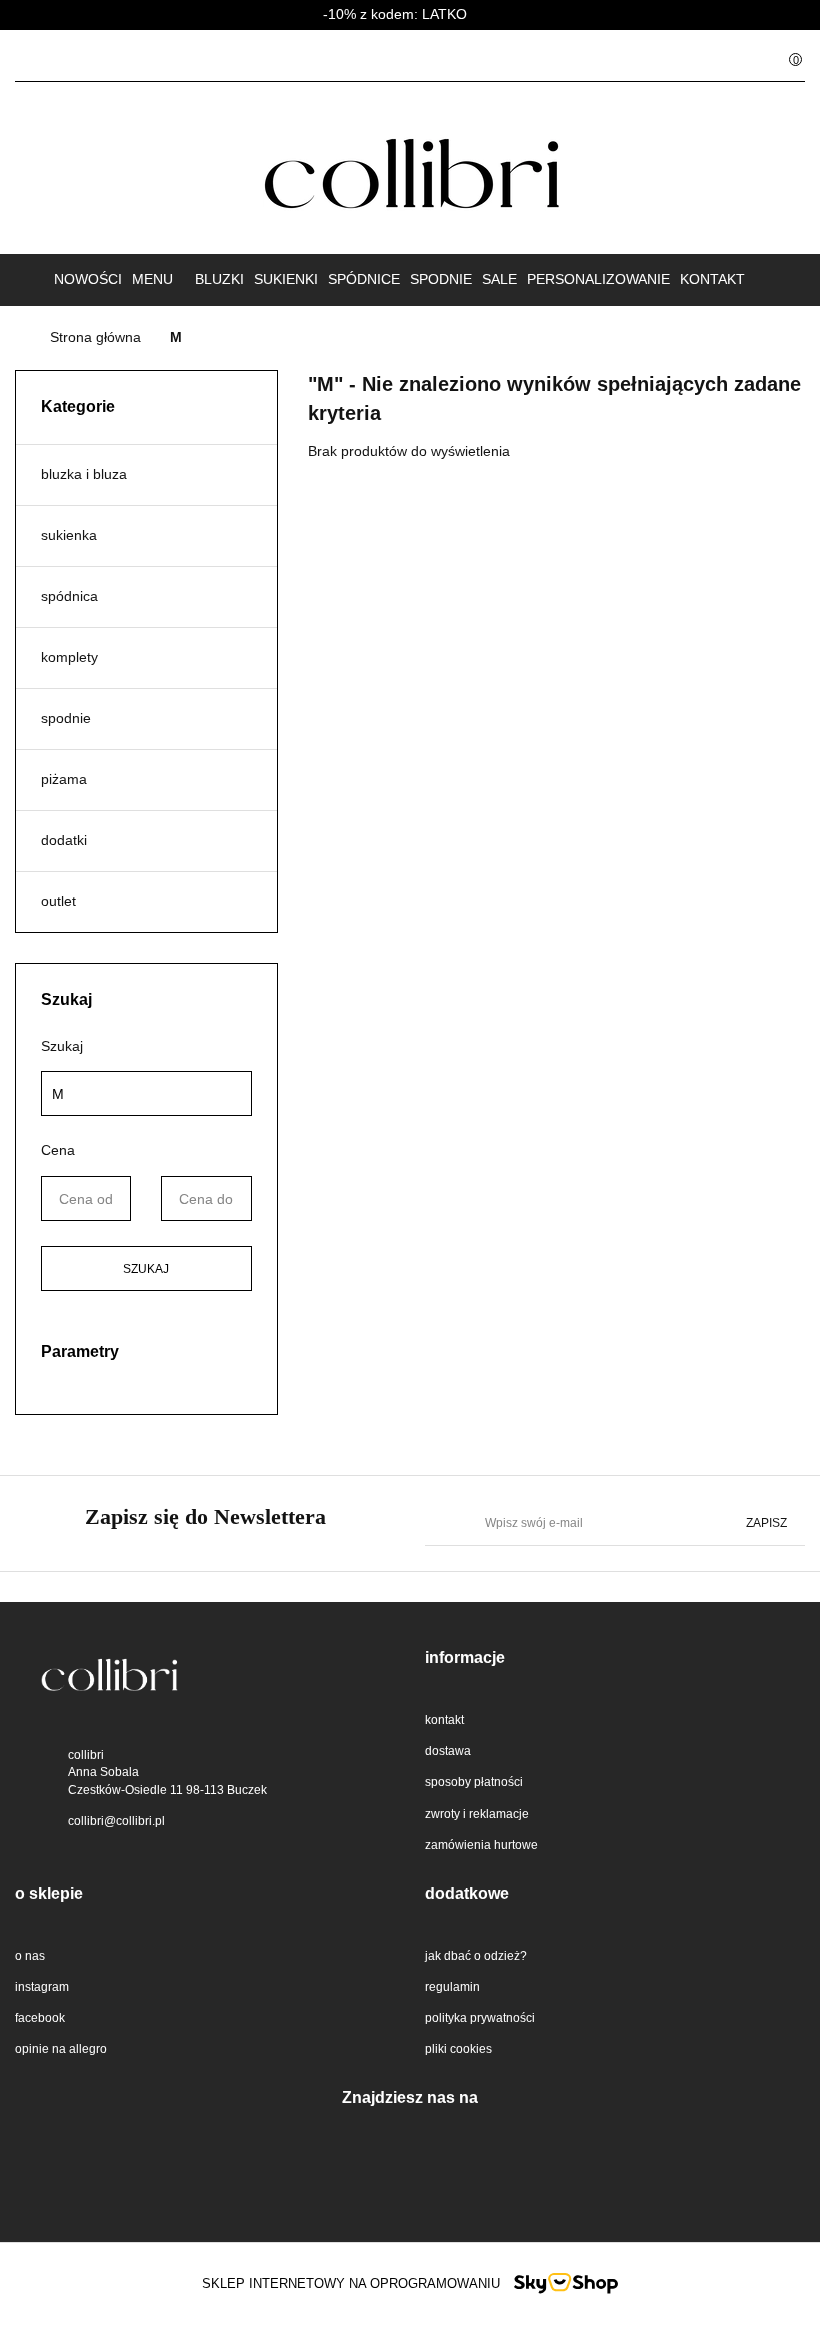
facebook (40, 2018)
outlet (58, 901)
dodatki (64, 840)
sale (499, 279)
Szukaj (146, 1269)
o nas (30, 1956)
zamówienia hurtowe (481, 1845)
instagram (42, 1987)
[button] (615, 1658)
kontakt (712, 279)
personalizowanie (598, 279)
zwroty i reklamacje (477, 1814)
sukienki (286, 279)
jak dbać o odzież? (476, 1956)
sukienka (69, 535)
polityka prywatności (480, 2018)
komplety (69, 657)
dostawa (448, 1751)
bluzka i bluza (84, 474)
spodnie (441, 279)
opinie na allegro (61, 2049)
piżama (64, 779)
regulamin (452, 1987)
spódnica (69, 596)
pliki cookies (458, 2049)
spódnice (364, 279)
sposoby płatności (474, 1782)
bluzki (219, 279)
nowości (88, 279)
